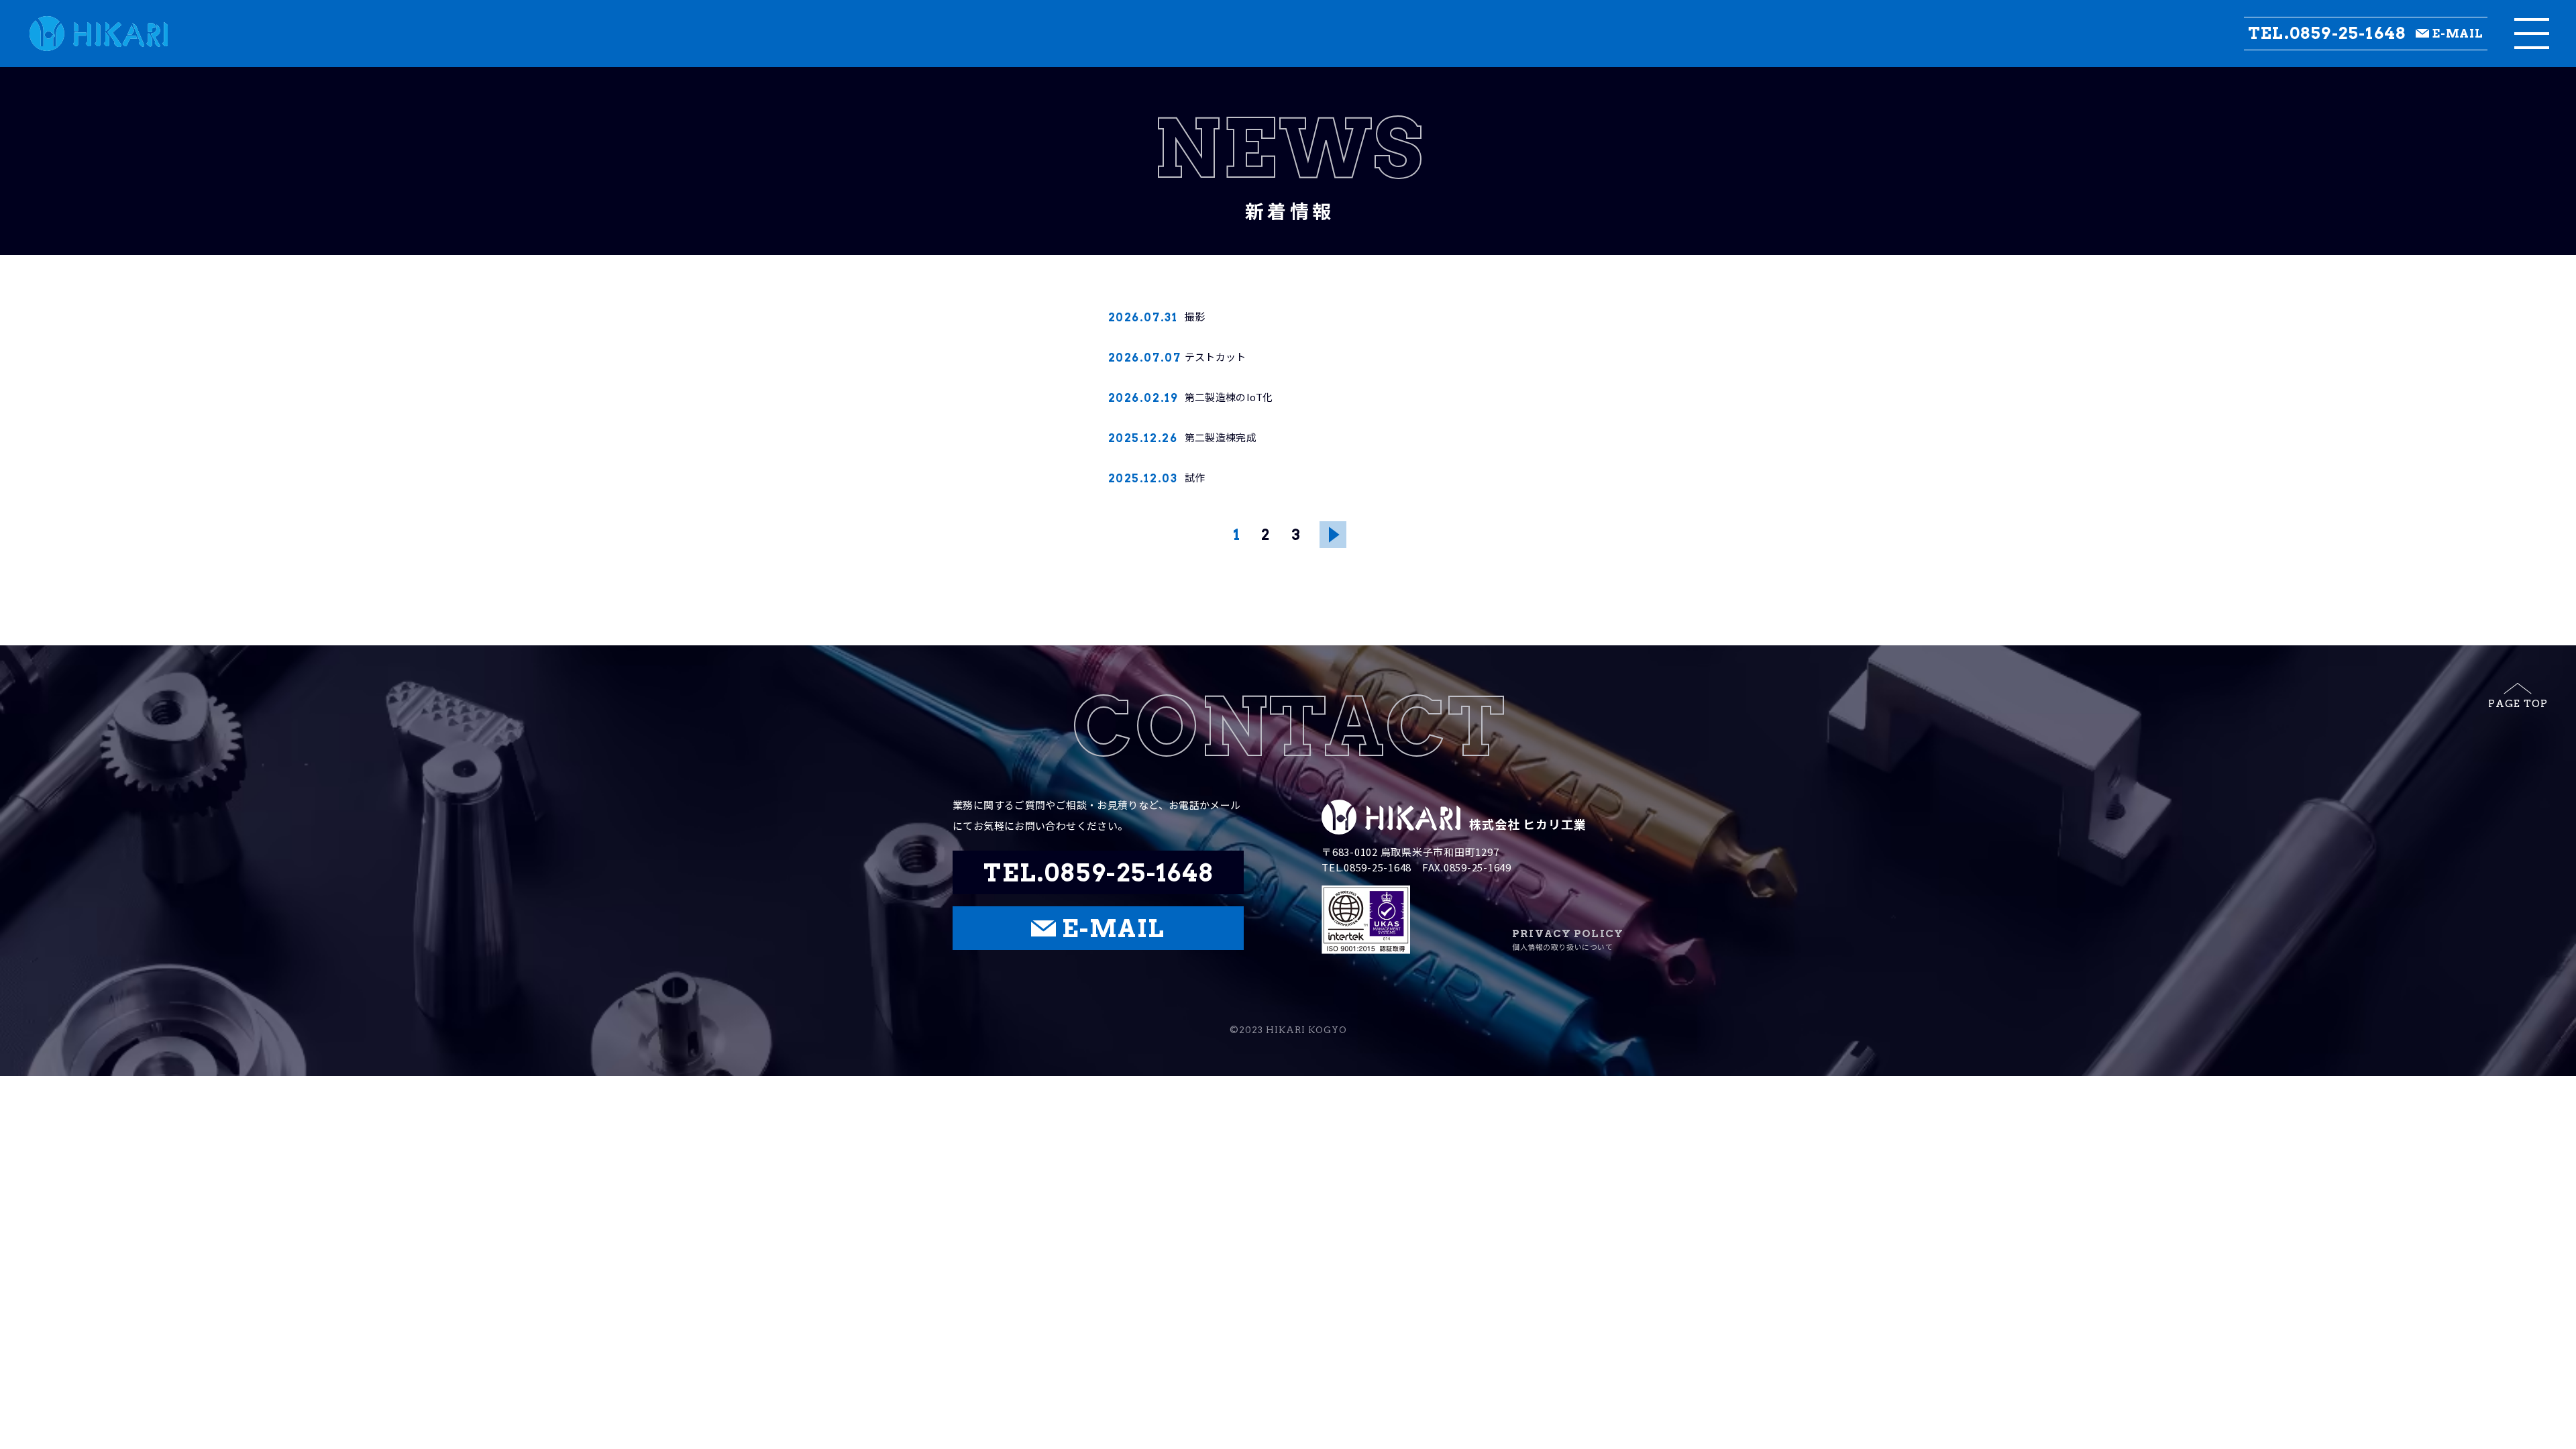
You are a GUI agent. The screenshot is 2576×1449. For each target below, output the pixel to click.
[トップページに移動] (84, 34)
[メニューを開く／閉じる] (2532, 34)
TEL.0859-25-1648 (2327, 34)
